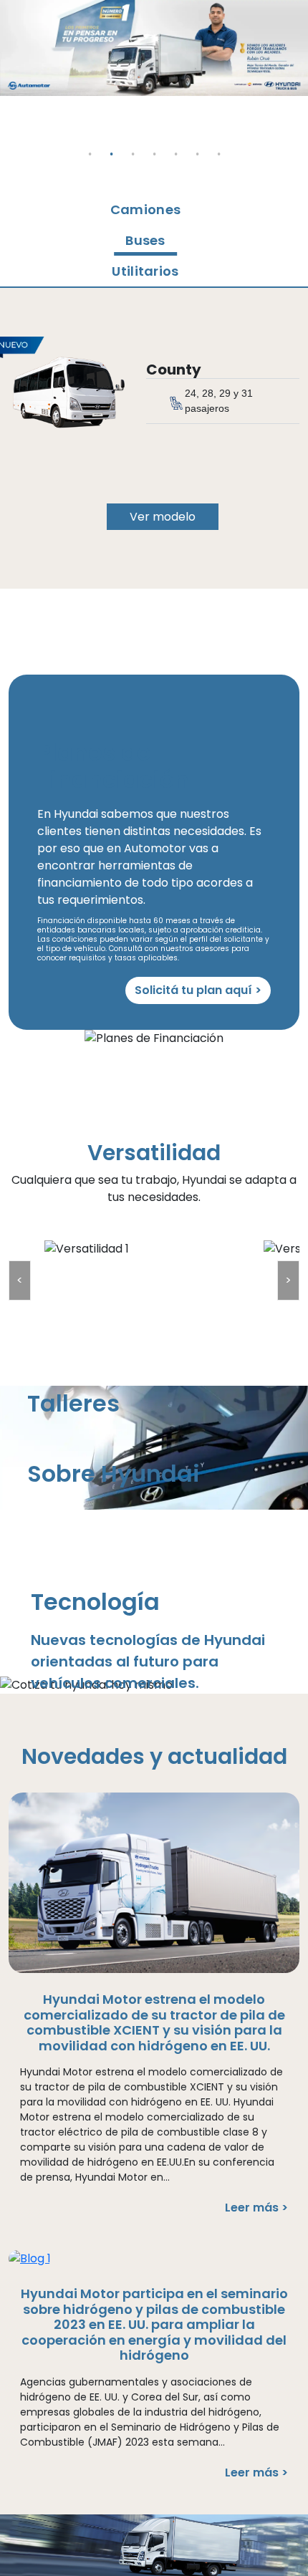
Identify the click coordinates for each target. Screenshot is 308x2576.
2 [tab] (111, 143)
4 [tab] (154, 143)
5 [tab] (175, 143)
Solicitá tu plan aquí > (198, 990)
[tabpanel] (154, 48)
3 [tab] (133, 143)
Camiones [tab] (146, 209)
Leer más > (256, 2208)
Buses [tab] (145, 240)
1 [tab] (90, 143)
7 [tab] (218, 143)
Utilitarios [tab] (145, 271)
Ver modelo (163, 517)
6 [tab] (197, 143)
